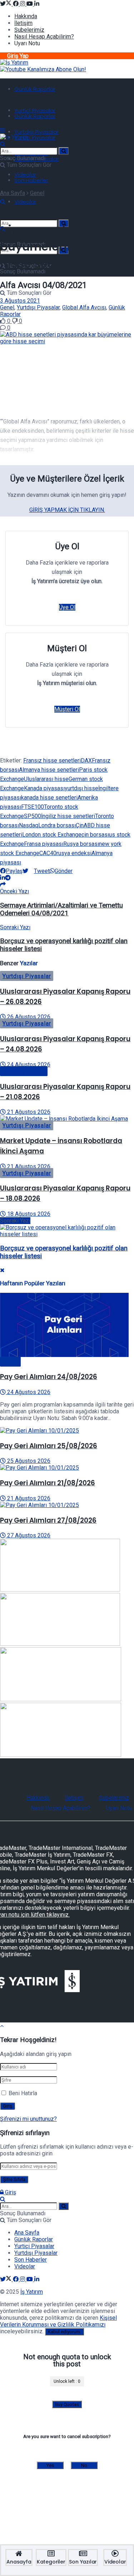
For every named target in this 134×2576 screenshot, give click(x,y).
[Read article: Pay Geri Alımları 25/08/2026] (67, 1431)
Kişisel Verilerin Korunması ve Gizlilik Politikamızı (58, 2321)
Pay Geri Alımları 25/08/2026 (49, 1446)
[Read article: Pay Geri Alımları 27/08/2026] (67, 1505)
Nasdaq (29, 825)
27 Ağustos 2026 (28, 1535)
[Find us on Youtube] (30, 4)
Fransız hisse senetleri (52, 760)
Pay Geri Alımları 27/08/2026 (48, 1520)
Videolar (25, 174)
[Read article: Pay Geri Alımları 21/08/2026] (67, 1468)
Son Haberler (31, 180)
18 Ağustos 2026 (28, 1214)
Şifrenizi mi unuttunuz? (28, 2119)
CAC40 (48, 853)
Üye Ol (67, 607)
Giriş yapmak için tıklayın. (67, 510)
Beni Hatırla (23, 2093)
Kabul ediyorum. (64, 2332)
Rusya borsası (81, 844)
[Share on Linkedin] (3, 878)
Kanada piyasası (44, 788)
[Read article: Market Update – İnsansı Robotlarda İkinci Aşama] (67, 1119)
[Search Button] (3, 144)
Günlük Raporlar (35, 89)
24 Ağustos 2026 (28, 1065)
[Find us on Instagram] (23, 4)
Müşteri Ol (67, 709)
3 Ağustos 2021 (20, 301)
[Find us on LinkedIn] (37, 4)
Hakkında (26, 16)
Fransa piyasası (44, 844)
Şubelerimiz (29, 30)
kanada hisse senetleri (49, 798)
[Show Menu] (3, 130)
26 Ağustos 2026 (28, 1017)
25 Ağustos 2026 (28, 1461)
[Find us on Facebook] (16, 4)
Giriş (10, 2192)
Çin (80, 825)
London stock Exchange (52, 835)
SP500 (33, 816)
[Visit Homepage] (14, 63)
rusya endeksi (74, 853)
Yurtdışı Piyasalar (36, 132)
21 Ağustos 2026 (28, 1112)
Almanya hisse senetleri (49, 770)
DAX (86, 760)
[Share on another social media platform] (3, 885)
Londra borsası (57, 825)
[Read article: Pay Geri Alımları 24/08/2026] (67, 1326)
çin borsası (95, 835)
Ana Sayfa (13, 193)
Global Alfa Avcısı (84, 307)
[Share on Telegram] (8, 878)
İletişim (23, 23)
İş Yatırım (32, 2292)
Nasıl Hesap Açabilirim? (44, 37)
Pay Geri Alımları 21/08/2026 (48, 1483)
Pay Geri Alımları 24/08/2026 (49, 1377)
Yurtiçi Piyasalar (35, 110)
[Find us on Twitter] (6, 4)
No (84, 2465)
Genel (37, 193)
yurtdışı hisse (81, 788)
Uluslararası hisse (46, 779)
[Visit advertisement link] (43, 69)
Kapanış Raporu (24, 1071)
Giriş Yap (18, 56)
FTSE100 (33, 807)
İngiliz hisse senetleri (68, 816)
